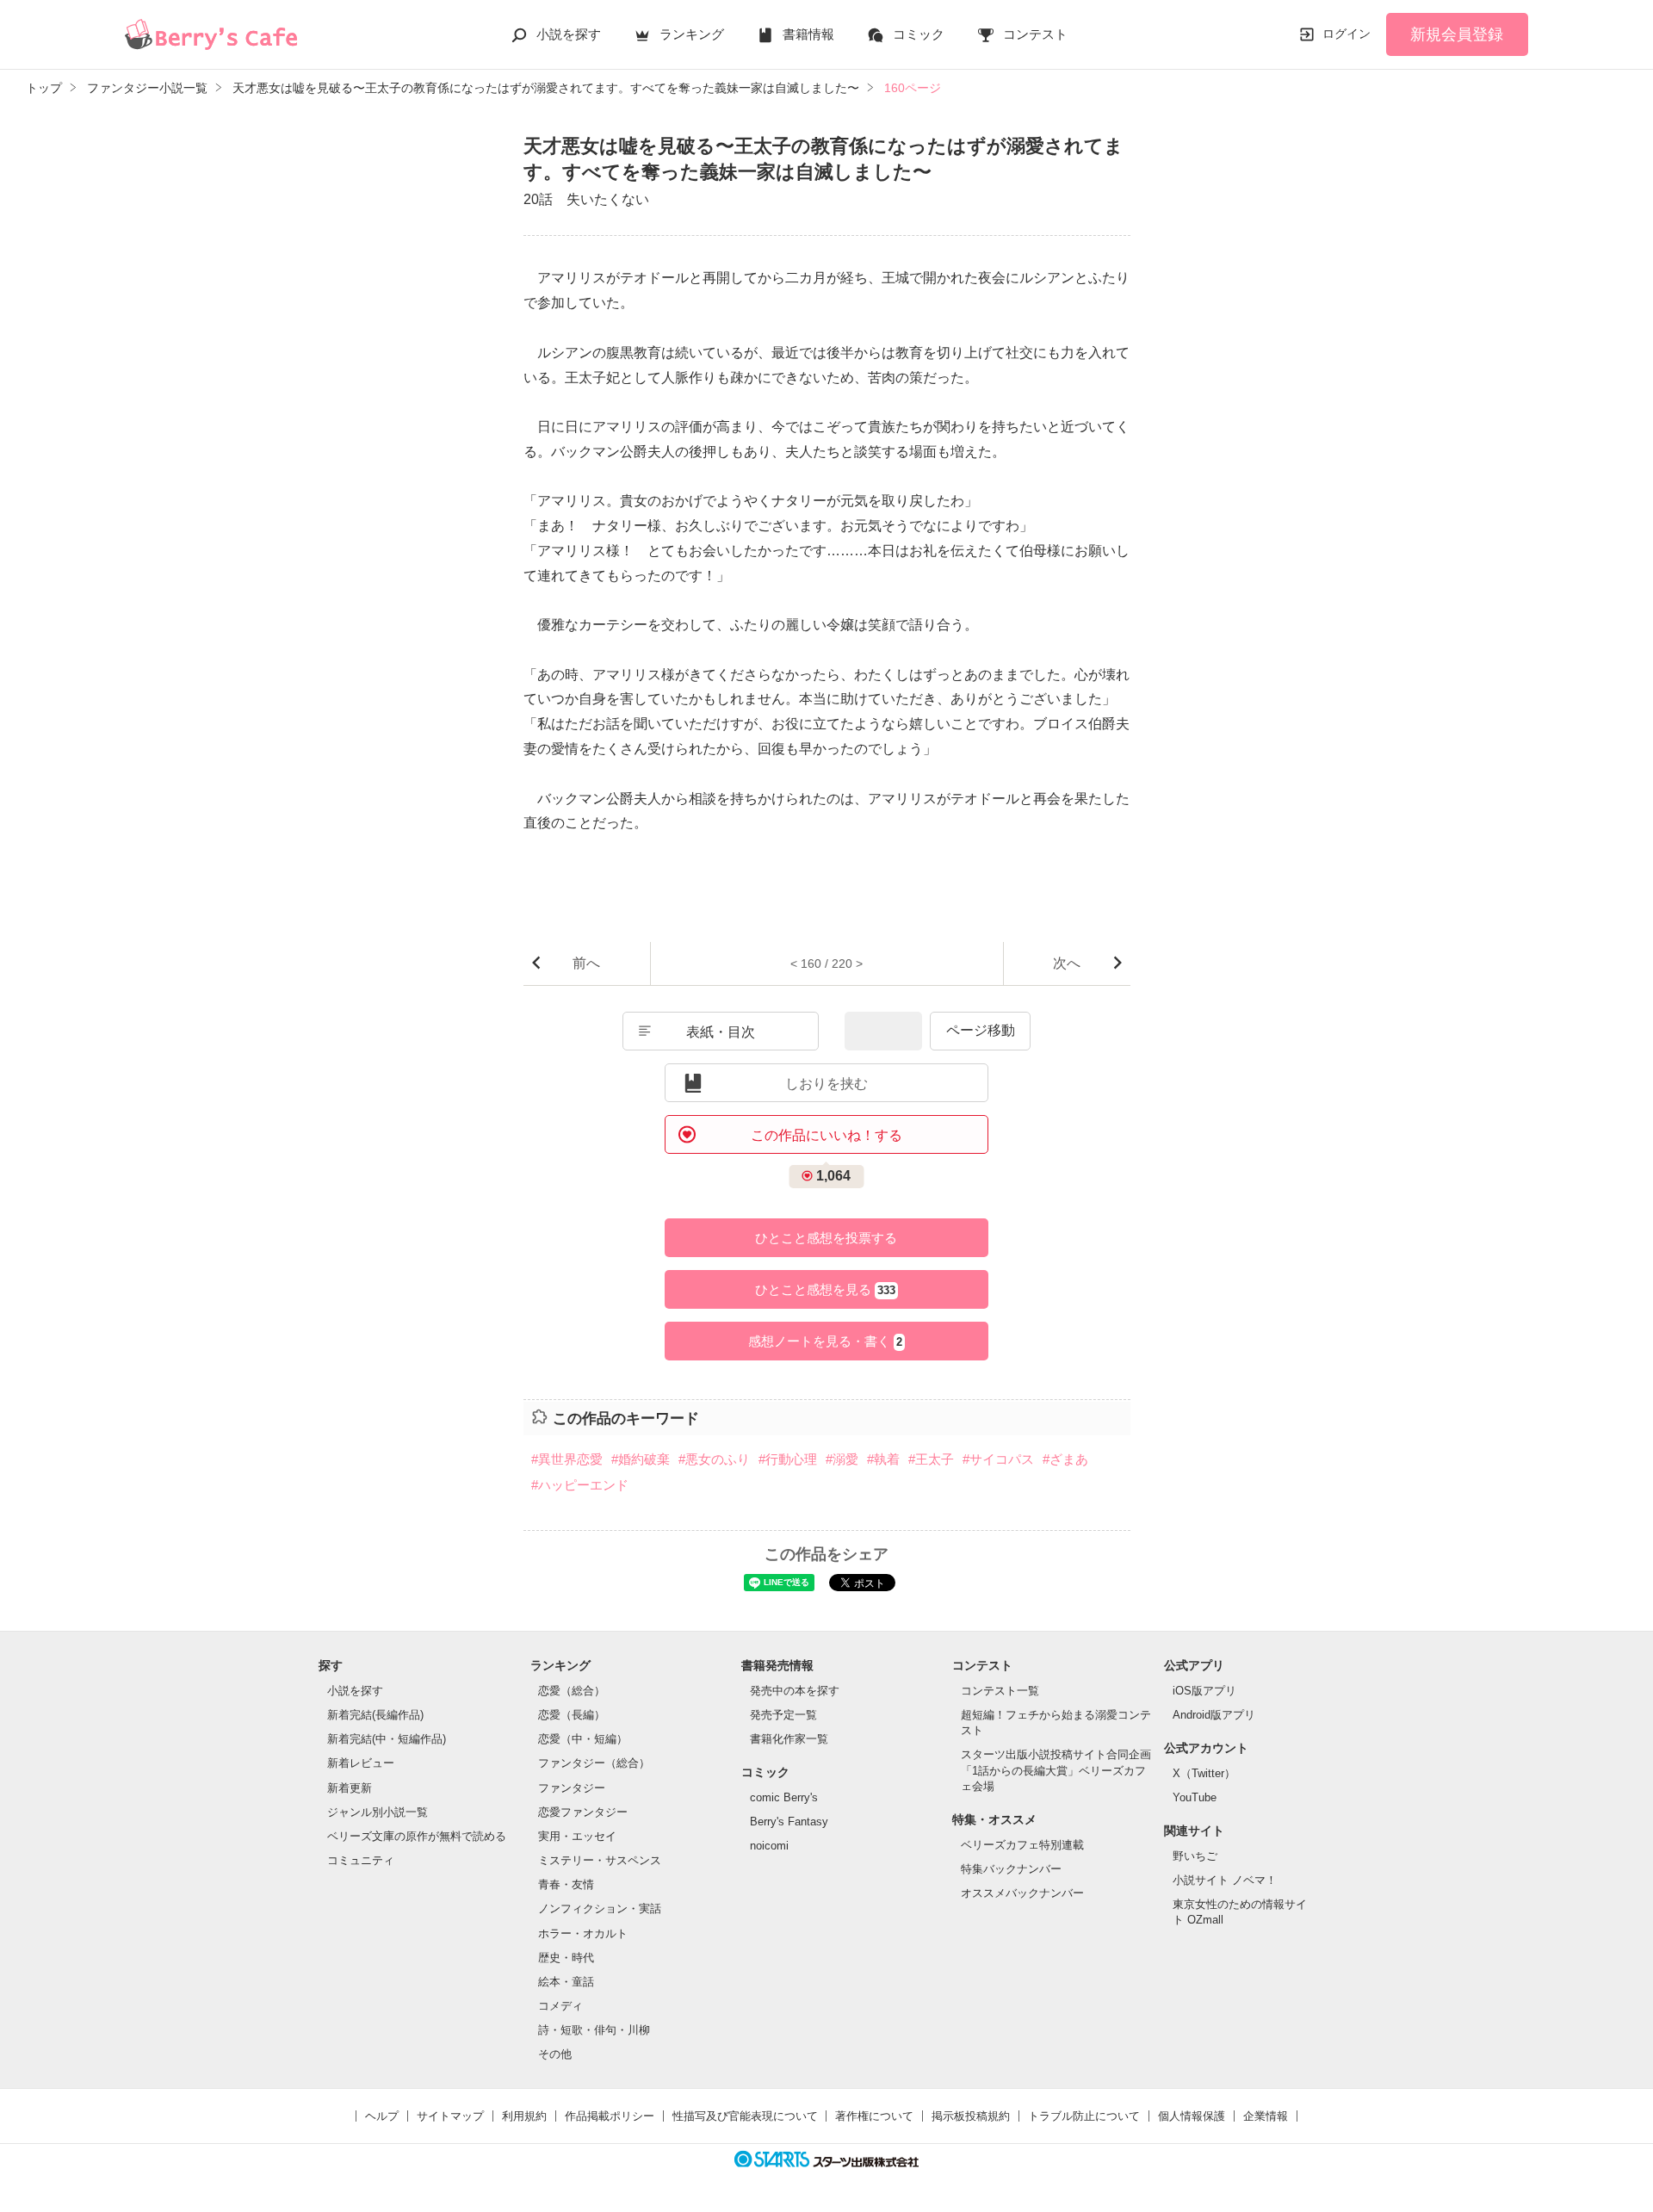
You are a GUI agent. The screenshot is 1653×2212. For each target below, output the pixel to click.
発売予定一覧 (783, 1715)
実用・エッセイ (577, 1836)
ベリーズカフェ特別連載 (1022, 1845)
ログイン (1347, 34)
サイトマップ (450, 2116)
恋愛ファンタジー (583, 1812)
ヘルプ (382, 2116)
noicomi (769, 1846)
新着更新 (350, 1788)
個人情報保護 (1192, 2116)
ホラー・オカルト (583, 1933)
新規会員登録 (1457, 34)
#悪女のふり (714, 1459)
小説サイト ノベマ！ (1225, 1880)
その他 (555, 2054)
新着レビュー (361, 1763)
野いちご (1195, 1856)
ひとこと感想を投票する (826, 1238)
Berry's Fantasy (789, 1822)
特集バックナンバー (1011, 1869)
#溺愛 (842, 1459)
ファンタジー (572, 1788)
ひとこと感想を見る (825, 1289)
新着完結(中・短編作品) (387, 1739)
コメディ (560, 2006)
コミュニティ (361, 1860)
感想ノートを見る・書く (825, 1341)
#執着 (883, 1459)
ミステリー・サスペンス (600, 1860)
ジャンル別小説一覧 (378, 1812)
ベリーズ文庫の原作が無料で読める (417, 1836)
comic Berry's (784, 1797)
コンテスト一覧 (1000, 1691)
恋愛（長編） (572, 1715)
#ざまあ (1065, 1459)
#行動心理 (788, 1459)
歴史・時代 (566, 1958)
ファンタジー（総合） (594, 1763)
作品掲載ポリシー (610, 2116)
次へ (1067, 963)
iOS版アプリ (1204, 1691)
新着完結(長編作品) (375, 1715)
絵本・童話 (566, 1982)
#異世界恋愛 (567, 1459)
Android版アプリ (1214, 1715)
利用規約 (524, 2116)
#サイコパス (998, 1459)
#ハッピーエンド (580, 1485)
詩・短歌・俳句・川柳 (594, 2030)
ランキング (692, 34)
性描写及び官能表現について (745, 2116)
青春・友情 (566, 1884)
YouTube (1195, 1797)
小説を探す (569, 34)
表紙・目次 (721, 1032)
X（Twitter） (1204, 1773)
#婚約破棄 (641, 1459)
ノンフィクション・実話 (600, 1908)
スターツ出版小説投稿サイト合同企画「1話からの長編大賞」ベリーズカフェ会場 (1056, 1770)
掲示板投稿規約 (971, 2116)
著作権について (874, 2116)
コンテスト (1035, 34)
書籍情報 (808, 34)
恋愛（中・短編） (583, 1739)
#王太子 (931, 1459)
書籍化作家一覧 (789, 1739)
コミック (919, 34)
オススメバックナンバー (1022, 1893)
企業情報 (1266, 2116)
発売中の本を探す (795, 1691)
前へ (586, 963)
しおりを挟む (826, 1084)
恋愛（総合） (572, 1691)
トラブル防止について (1084, 2116)
